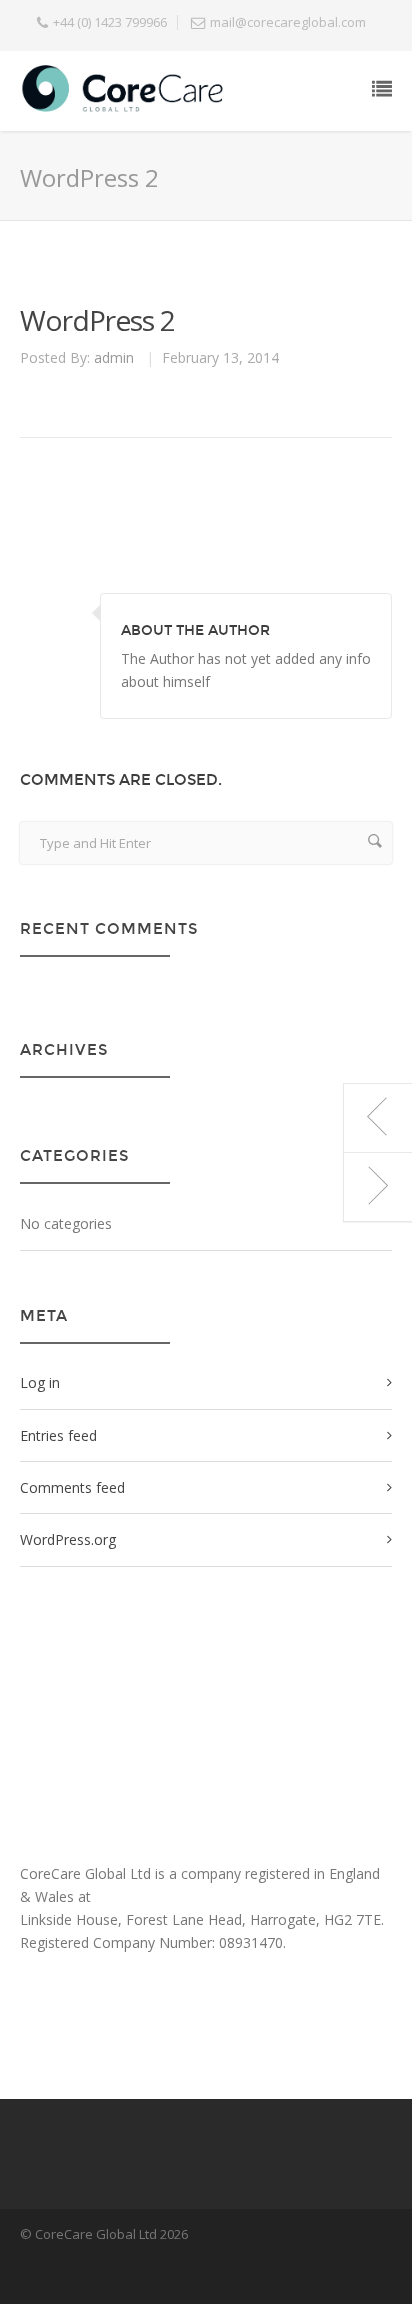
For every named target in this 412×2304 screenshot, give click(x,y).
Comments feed (72, 1487)
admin (114, 358)
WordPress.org (68, 1539)
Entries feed (58, 1435)
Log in (40, 1382)
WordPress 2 (97, 320)
